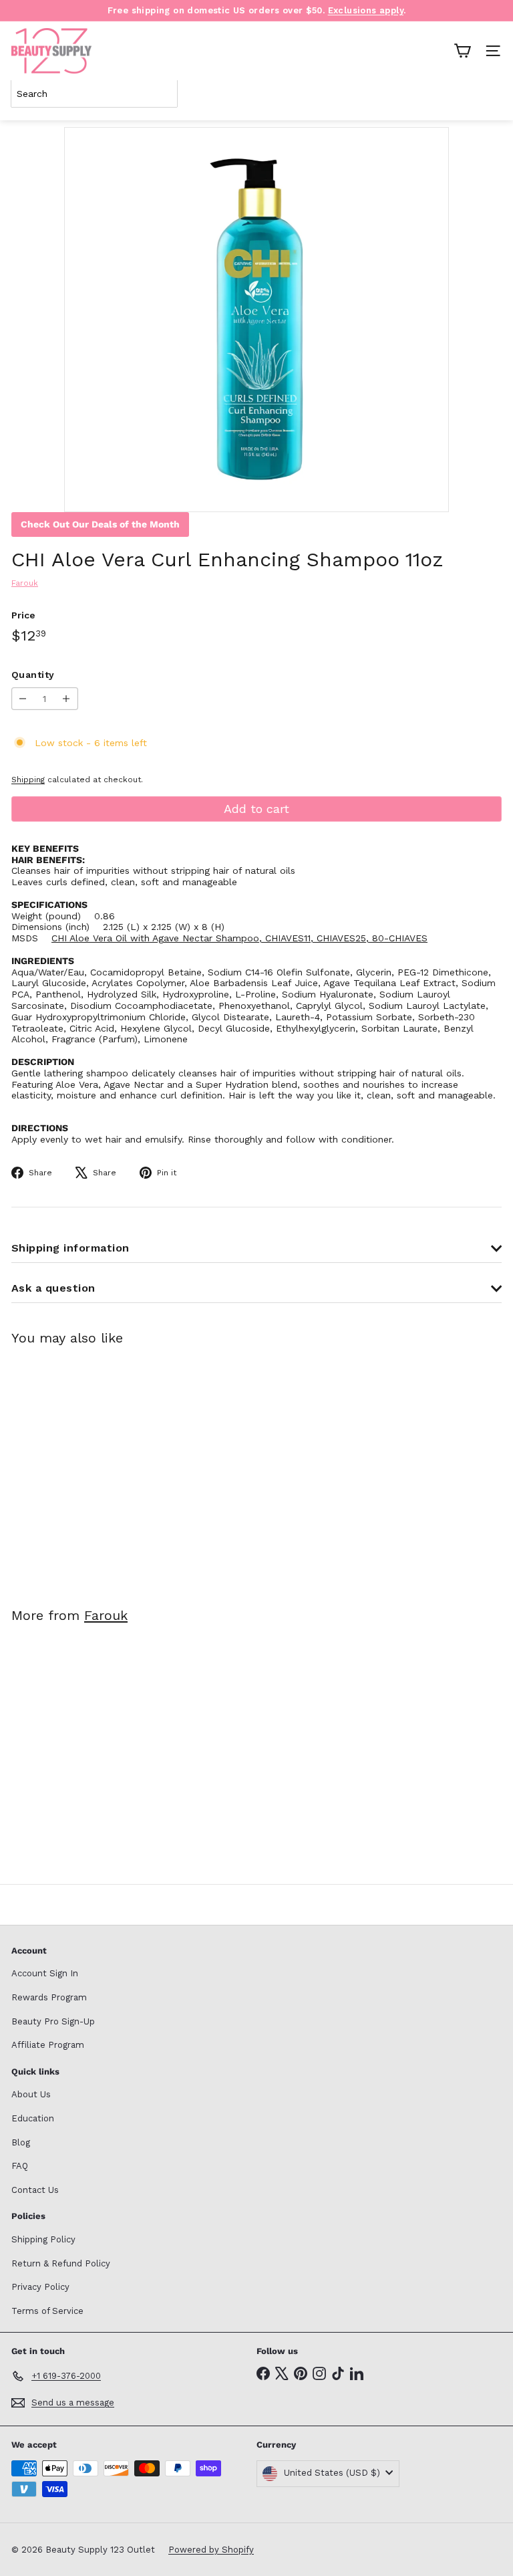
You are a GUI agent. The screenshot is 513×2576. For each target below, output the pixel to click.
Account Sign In (45, 1973)
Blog (21, 2142)
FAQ (20, 2166)
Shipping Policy (43, 2239)
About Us (31, 2094)
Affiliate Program (48, 2045)
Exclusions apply (366, 10)
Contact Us (35, 2190)
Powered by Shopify (211, 2550)
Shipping (28, 780)
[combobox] (94, 94)
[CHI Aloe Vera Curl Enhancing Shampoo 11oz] (95, 1468)
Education (33, 2118)
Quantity (33, 675)
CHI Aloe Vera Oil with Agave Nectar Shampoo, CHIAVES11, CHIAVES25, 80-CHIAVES (239, 938)
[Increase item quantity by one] (66, 699)
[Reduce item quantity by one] (23, 699)
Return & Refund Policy (61, 2263)
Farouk (106, 1615)
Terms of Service (47, 2311)
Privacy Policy (40, 2287)
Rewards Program (49, 1997)
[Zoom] (429, 492)
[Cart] (462, 51)
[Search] (489, 94)
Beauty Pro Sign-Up (53, 2021)
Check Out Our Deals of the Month (100, 524)
